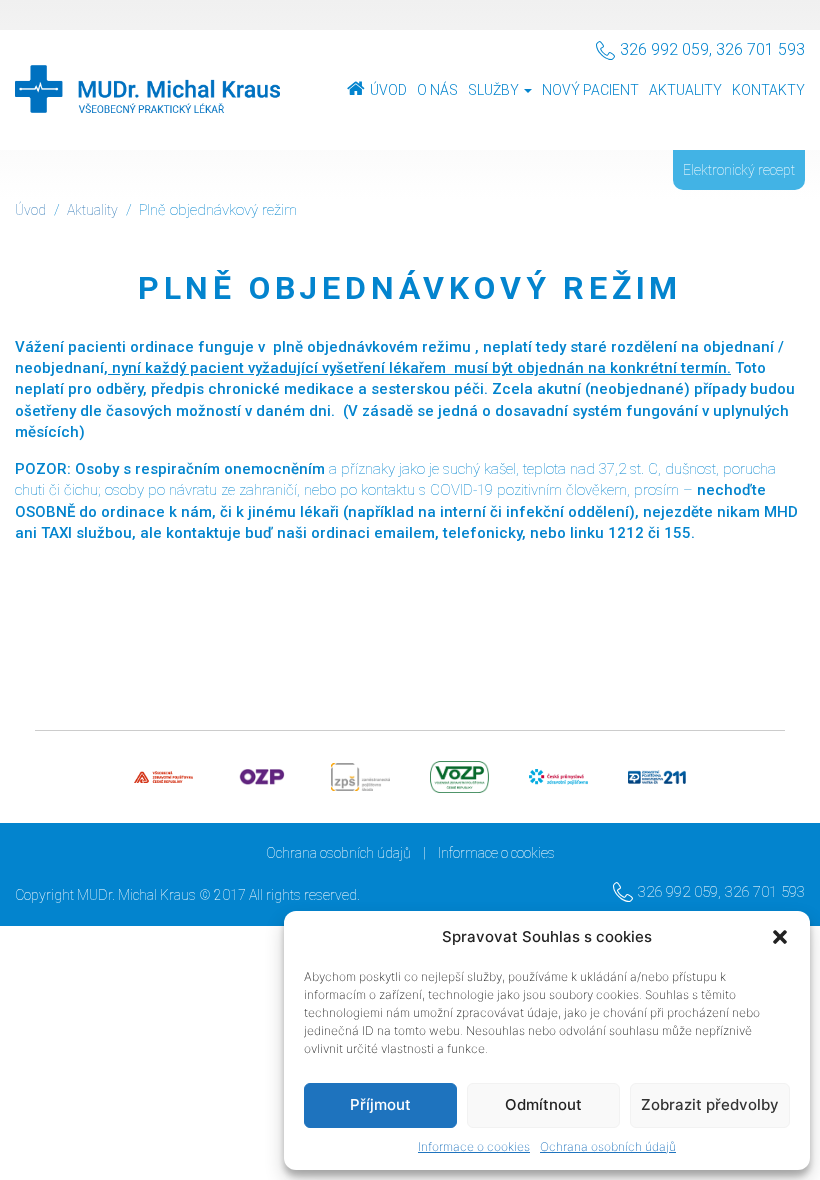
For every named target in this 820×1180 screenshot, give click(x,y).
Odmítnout (543, 1104)
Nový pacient (590, 90)
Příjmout (380, 1104)
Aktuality (685, 90)
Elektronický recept (739, 170)
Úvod (388, 90)
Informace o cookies (474, 1146)
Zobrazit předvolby (710, 1104)
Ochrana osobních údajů (608, 1146)
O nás (437, 90)
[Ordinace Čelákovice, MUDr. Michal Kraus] (147, 90)
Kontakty (768, 90)
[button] (780, 937)
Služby (495, 90)
